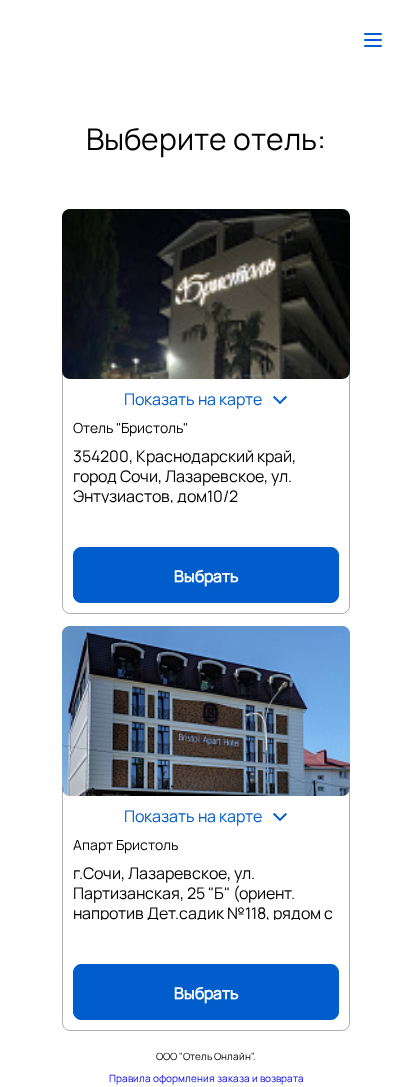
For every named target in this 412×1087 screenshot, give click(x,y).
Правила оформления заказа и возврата (206, 1078)
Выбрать (206, 576)
